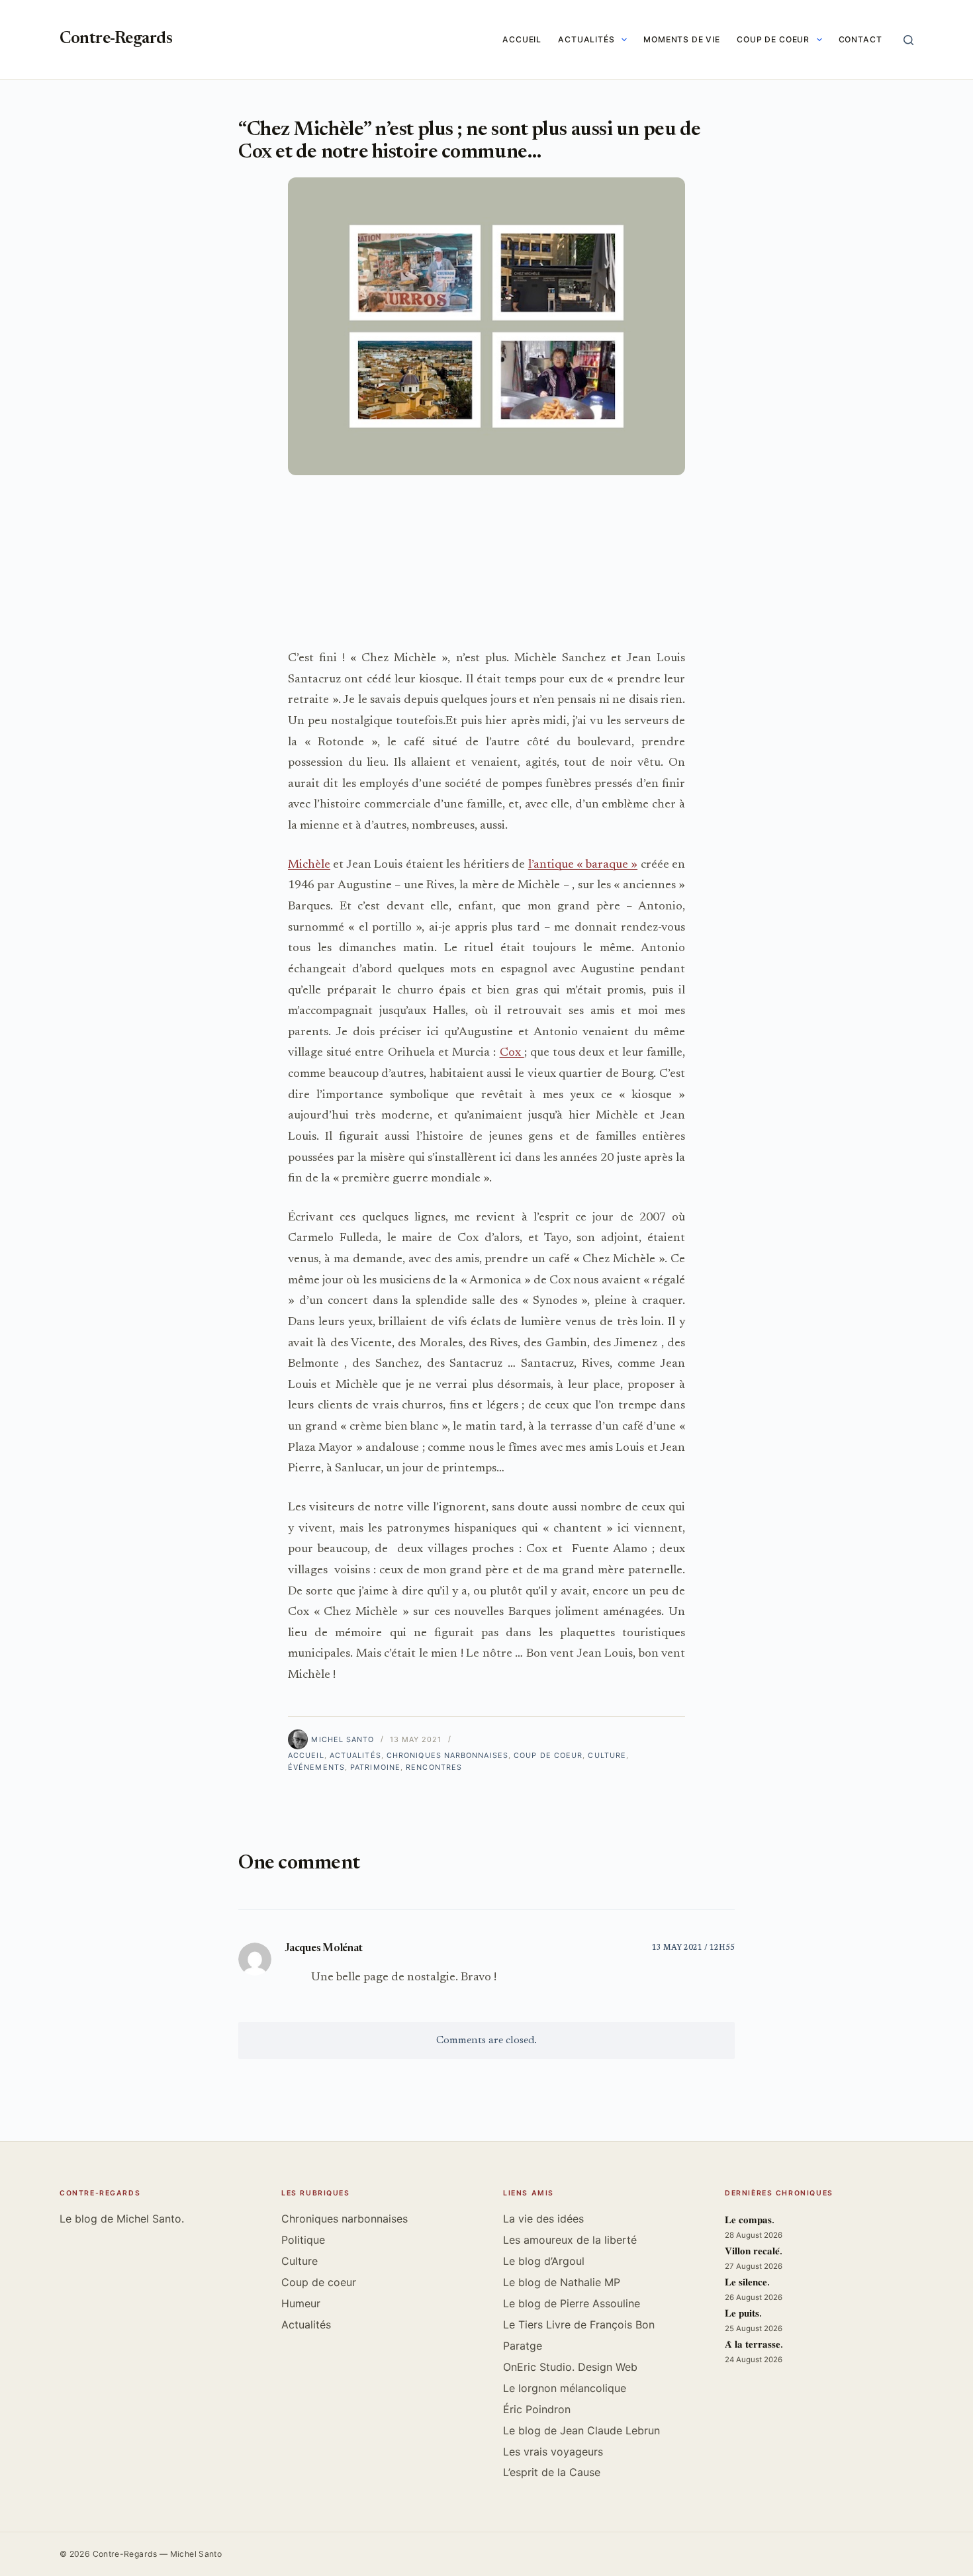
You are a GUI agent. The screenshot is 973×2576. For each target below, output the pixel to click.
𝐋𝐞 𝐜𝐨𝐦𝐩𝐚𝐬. (750, 2221)
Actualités (586, 39)
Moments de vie (682, 39)
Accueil (522, 39)
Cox (512, 1053)
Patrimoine (375, 1767)
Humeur (301, 2303)
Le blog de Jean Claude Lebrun (581, 2430)
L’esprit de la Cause (552, 2472)
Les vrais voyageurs (553, 2452)
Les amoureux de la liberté (570, 2240)
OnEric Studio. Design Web (570, 2367)
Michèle (309, 865)
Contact (860, 39)
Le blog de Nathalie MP (562, 2282)
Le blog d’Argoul (544, 2261)
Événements (316, 1767)
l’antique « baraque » (583, 865)
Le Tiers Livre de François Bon (579, 2324)
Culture (607, 1755)
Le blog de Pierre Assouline (572, 2303)
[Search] (908, 40)
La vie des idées (543, 2219)
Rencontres (434, 1767)
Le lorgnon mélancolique (565, 2388)
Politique (303, 2240)
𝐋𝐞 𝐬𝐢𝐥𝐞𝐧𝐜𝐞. (747, 2283)
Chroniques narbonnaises (447, 1755)
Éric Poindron (537, 2409)
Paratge (523, 2346)
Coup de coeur (773, 39)
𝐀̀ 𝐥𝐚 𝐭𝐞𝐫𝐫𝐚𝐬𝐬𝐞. (754, 2345)
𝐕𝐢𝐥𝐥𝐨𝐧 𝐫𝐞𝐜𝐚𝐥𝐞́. (754, 2252)
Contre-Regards (116, 39)
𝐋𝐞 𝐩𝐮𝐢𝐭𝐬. (743, 2314)
